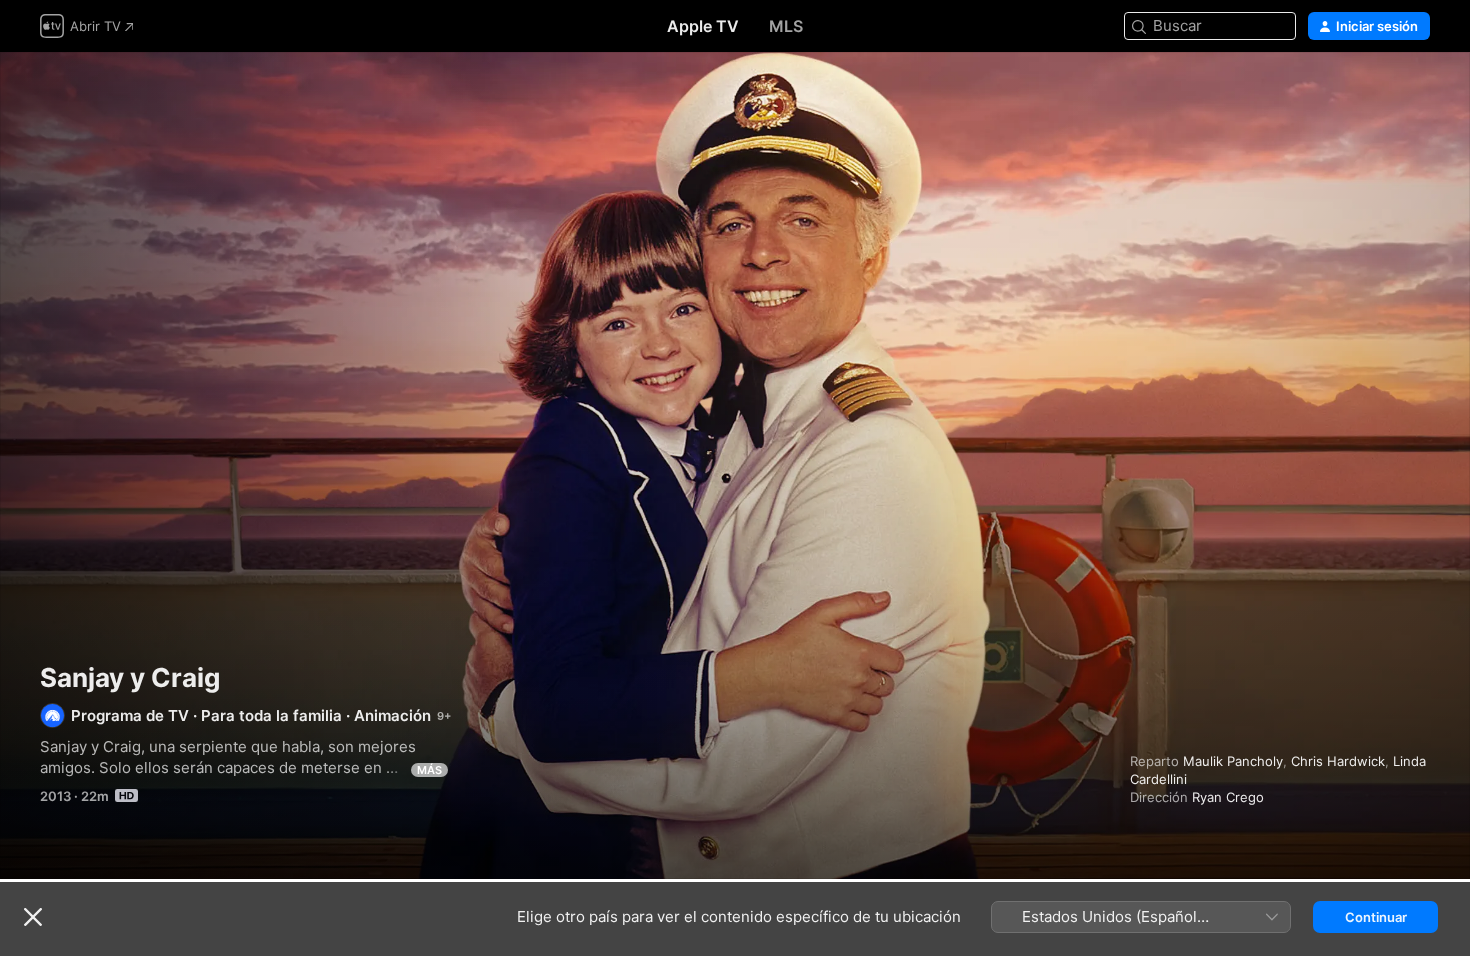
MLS (786, 26)
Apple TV (703, 26)
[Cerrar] (33, 917)
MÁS (429, 770)
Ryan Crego (1228, 797)
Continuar (1376, 917)
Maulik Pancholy (1233, 761)
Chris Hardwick (1338, 761)
